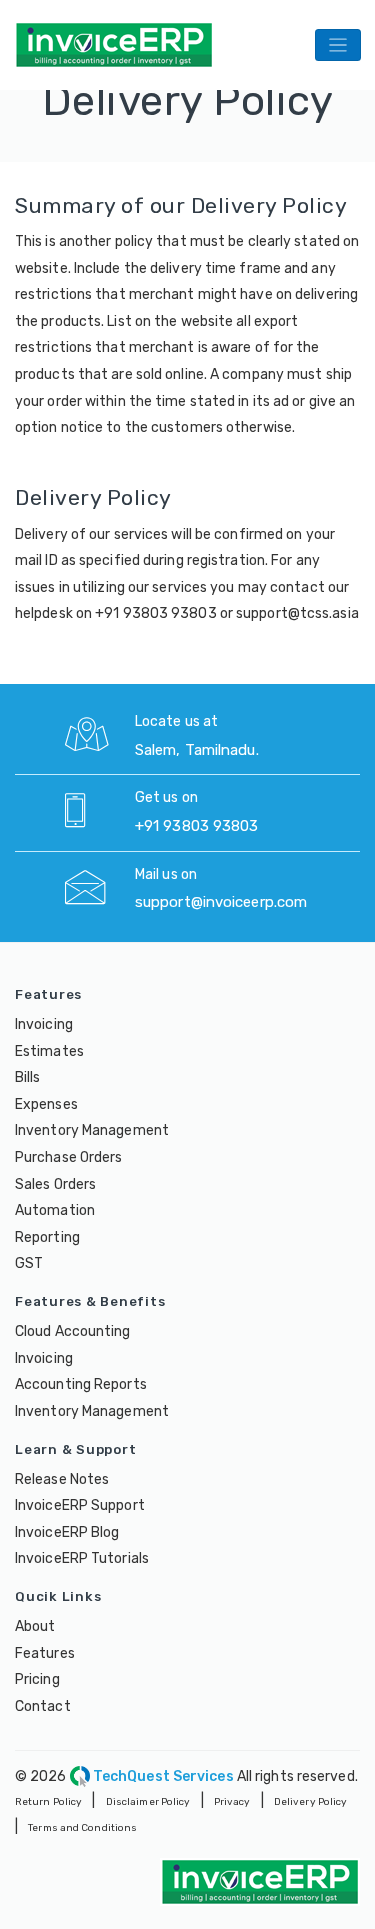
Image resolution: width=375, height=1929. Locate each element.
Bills (28, 1077)
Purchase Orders (69, 1157)
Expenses (46, 1104)
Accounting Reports (81, 1384)
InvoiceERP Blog (67, 1532)
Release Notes (62, 1479)
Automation (55, 1210)
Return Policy (48, 1802)
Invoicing (44, 1024)
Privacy (232, 1802)
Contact (43, 1706)
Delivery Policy (311, 1802)
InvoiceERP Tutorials (82, 1558)
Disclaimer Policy (148, 1802)
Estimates (49, 1051)
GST (29, 1263)
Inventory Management (92, 1130)
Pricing (37, 1679)
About (35, 1626)
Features (45, 1653)
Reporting (47, 1237)
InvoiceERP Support (80, 1505)
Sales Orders (55, 1184)
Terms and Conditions (82, 1828)
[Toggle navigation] (338, 44)
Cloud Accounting (73, 1331)
